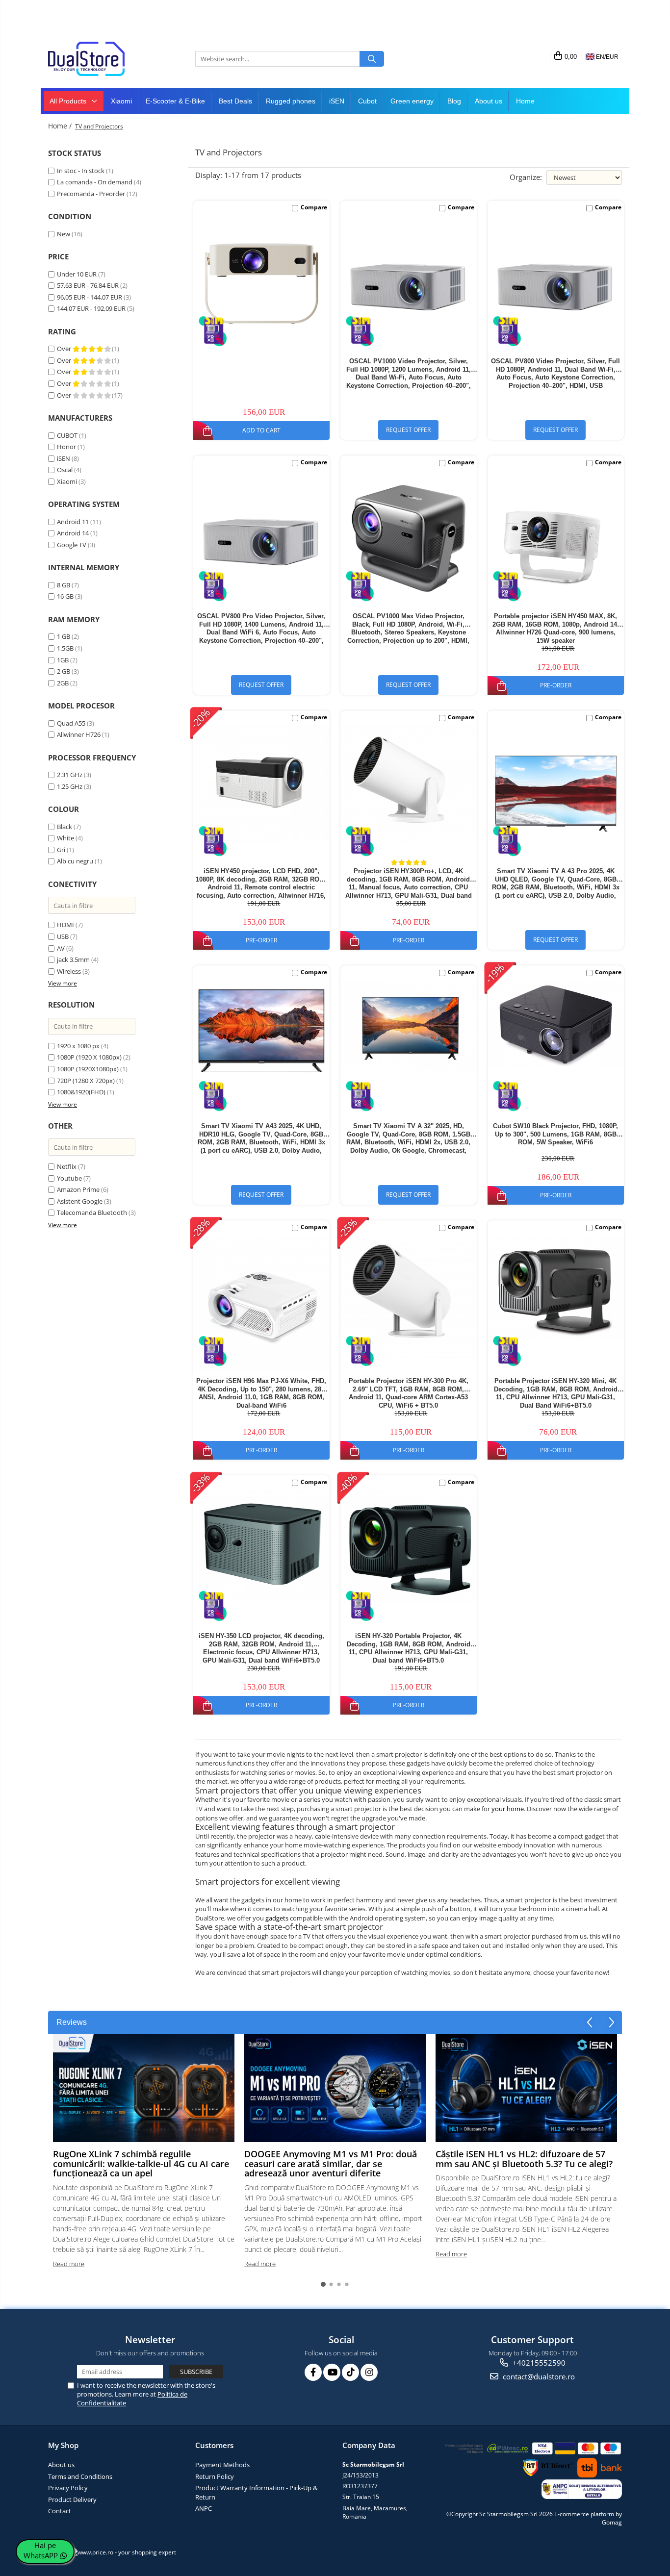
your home (508, 1809)
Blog (454, 101)
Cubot (367, 101)
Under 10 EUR (77, 274)
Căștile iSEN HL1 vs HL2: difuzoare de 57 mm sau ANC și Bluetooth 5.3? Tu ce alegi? (524, 2159)
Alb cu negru (75, 861)
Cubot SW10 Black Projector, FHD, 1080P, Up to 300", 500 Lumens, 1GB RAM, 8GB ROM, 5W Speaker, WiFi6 (555, 1134)
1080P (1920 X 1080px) (89, 1057)
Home (525, 101)
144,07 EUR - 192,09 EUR (91, 308)
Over (65, 349)
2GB (63, 683)
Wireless (70, 971)
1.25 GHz (70, 786)
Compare (314, 207)
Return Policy (215, 2476)
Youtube (69, 1178)
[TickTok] (350, 2372)
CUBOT (67, 435)
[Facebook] (313, 2372)
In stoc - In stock (81, 171)
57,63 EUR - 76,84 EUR (88, 285)
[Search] (372, 59)
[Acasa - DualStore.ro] (97, 59)
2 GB (64, 671)
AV (61, 948)
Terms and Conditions (80, 2476)
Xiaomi (121, 101)
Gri (61, 850)
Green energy (412, 101)
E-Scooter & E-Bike (175, 101)
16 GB (65, 596)
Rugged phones (291, 101)
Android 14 (73, 533)
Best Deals (235, 101)
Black (64, 827)
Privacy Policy (68, 2488)
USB (63, 936)
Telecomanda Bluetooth (92, 1212)
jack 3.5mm (73, 960)
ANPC (204, 2508)
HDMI (66, 925)
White (65, 838)
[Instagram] (369, 2372)
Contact (60, 2511)
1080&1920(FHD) (81, 1092)
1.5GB (65, 648)
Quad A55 (71, 723)
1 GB (64, 636)
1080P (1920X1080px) (88, 1069)
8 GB (64, 585)
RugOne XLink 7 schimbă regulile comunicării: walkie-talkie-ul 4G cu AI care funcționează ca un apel (141, 2164)
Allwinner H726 (79, 734)
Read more (69, 2264)
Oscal (65, 470)
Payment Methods (222, 2465)
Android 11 (73, 522)
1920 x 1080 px (78, 1046)
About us (489, 101)
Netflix (67, 1166)
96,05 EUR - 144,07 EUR (90, 297)
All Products (69, 101)
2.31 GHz (70, 775)
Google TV (72, 545)
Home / (61, 126)
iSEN (337, 101)
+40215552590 (538, 2363)
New (64, 234)
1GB (63, 660)
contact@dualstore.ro (538, 2376)
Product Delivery (72, 2500)
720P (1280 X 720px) (86, 1081)
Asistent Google (80, 1201)
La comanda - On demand (95, 182)
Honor (66, 447)
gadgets (277, 1918)
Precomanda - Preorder (91, 194)
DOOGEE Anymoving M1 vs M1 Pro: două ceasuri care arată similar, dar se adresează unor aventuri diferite (331, 2164)
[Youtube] (332, 2372)
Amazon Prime (78, 1189)
